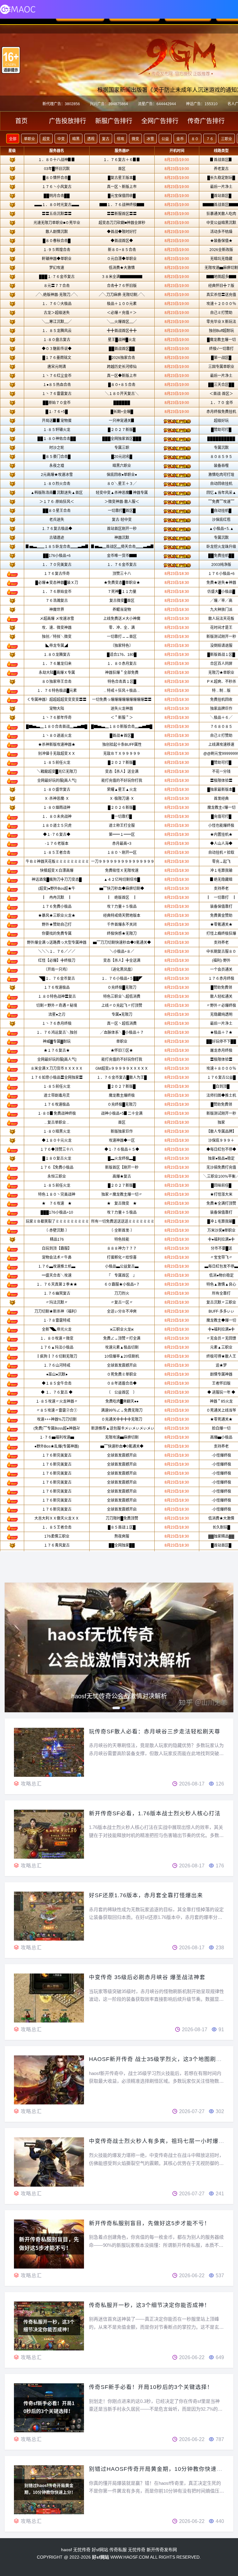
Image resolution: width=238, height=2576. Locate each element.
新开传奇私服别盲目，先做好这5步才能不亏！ (150, 2223)
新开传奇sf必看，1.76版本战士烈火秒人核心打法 (155, 1813)
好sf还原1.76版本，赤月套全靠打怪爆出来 (146, 1895)
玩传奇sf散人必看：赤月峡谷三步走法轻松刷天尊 (155, 1732)
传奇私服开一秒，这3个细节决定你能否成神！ (150, 2305)
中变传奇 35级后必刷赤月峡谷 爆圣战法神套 (147, 1977)
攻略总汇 (31, 1784)
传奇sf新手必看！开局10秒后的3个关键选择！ (151, 2387)
